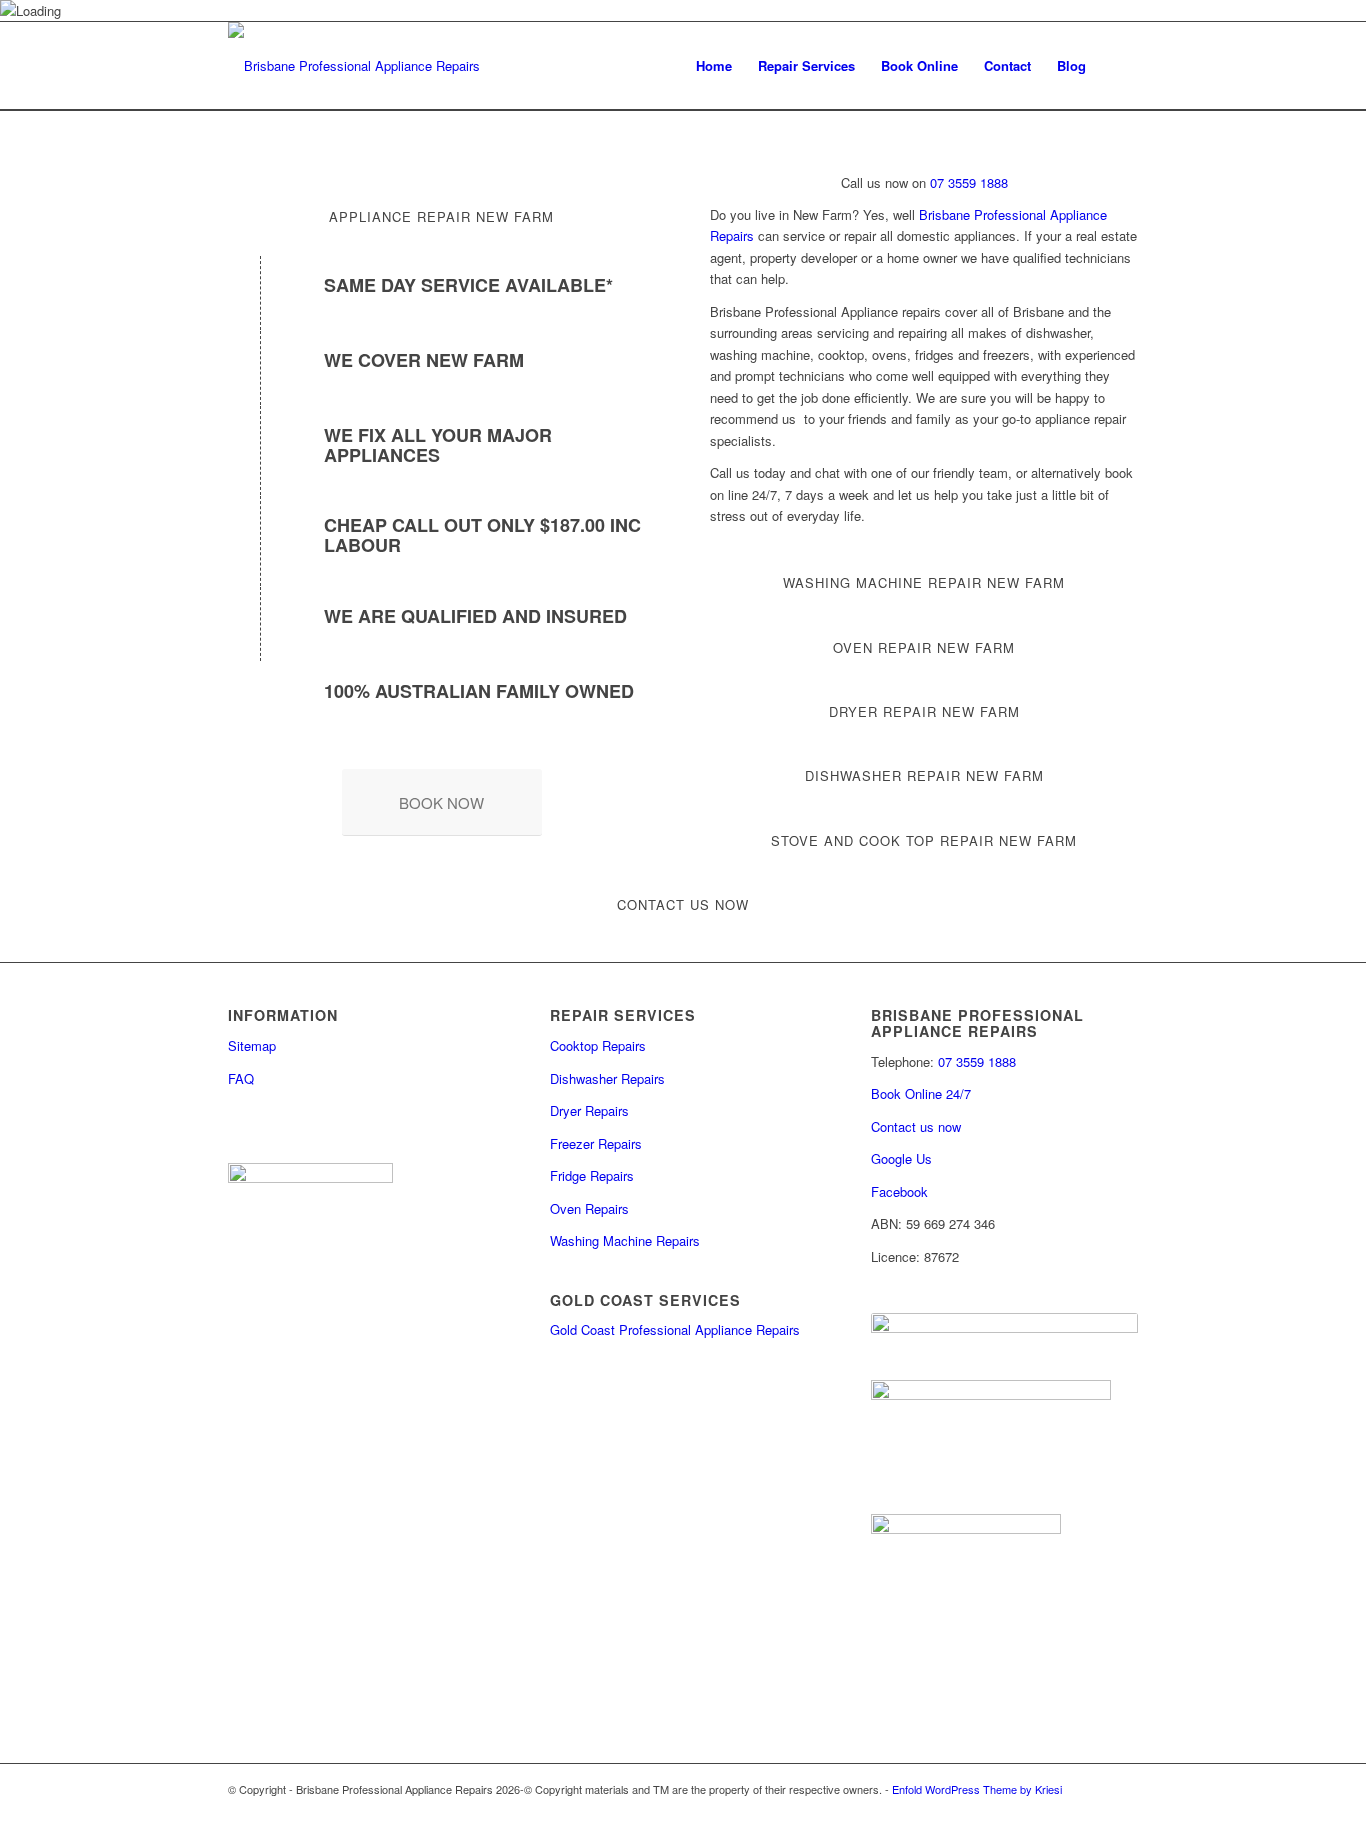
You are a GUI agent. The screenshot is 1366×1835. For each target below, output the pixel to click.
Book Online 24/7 (921, 1093)
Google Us (901, 1158)
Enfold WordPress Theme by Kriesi (977, 1789)
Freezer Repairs (596, 1143)
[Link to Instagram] (1093, 1810)
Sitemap (252, 1045)
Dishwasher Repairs (607, 1078)
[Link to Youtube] (1123, 1810)
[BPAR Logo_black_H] (354, 66)
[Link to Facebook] (1063, 1810)
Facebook (899, 1191)
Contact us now (916, 1126)
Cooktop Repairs (598, 1045)
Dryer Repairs (589, 1110)
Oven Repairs (589, 1208)
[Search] (1118, 66)
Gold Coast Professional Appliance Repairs (675, 1329)
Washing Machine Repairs (625, 1240)
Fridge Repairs (592, 1175)
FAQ (241, 1078)
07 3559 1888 (967, 182)
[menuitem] (714, 66)
